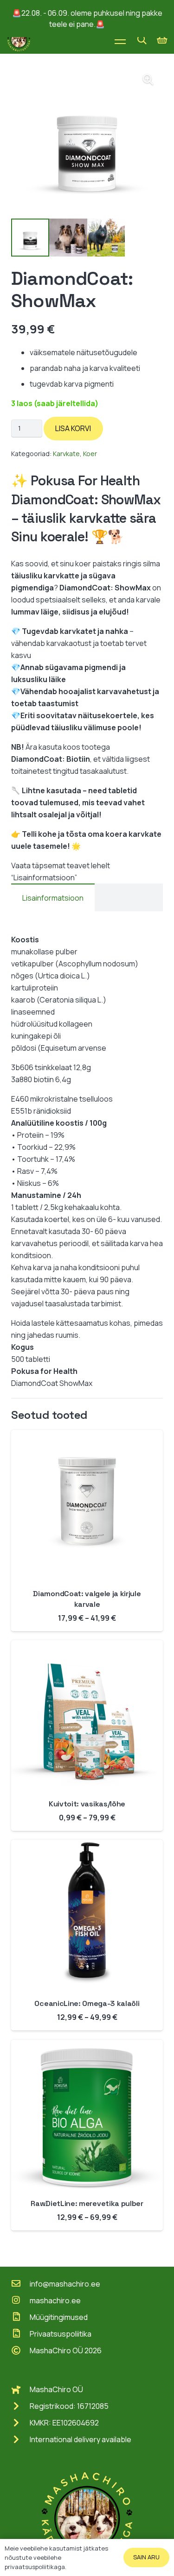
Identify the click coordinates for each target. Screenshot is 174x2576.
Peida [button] (116, 24)
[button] (142, 40)
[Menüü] (120, 40)
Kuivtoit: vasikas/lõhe (87, 1804)
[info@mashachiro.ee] (20, 2284)
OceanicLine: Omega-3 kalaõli (87, 2003)
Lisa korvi (73, 428)
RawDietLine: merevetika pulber (87, 2203)
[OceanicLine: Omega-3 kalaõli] (87, 1846)
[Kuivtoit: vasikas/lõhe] (87, 1646)
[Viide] (19, 40)
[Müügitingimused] (20, 2317)
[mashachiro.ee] (20, 2300)
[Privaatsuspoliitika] (20, 2334)
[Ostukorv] (162, 40)
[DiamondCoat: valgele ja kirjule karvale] (87, 1436)
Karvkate (66, 454)
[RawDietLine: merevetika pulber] (87, 2046)
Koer (90, 454)
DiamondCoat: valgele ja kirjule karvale (87, 1599)
